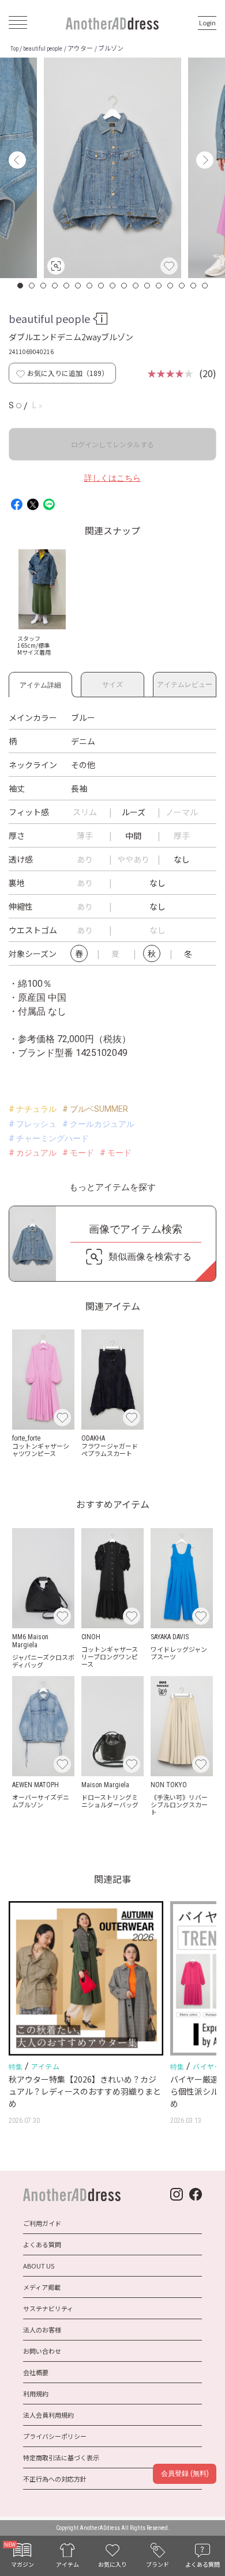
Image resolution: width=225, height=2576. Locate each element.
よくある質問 (42, 2244)
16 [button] (194, 286)
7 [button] (90, 286)
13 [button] (159, 286)
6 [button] (78, 286)
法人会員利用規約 (48, 2415)
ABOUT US (39, 2266)
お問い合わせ (42, 2351)
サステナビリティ (48, 2308)
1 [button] (21, 286)
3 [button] (44, 286)
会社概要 (36, 2372)
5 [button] (67, 286)
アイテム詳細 (40, 683)
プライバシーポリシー (55, 2436)
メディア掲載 (42, 2287)
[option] (112, 168)
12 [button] (148, 286)
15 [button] (182, 286)
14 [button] (171, 286)
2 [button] (32, 286)
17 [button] (205, 286)
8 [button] (102, 286)
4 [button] (55, 286)
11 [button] (136, 286)
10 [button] (125, 286)
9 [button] (113, 286)
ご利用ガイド (42, 2223)
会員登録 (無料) (185, 2474)
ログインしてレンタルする (112, 444)
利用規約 (36, 2393)
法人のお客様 (42, 2330)
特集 (16, 2067)
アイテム (45, 2066)
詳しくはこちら (112, 478)
